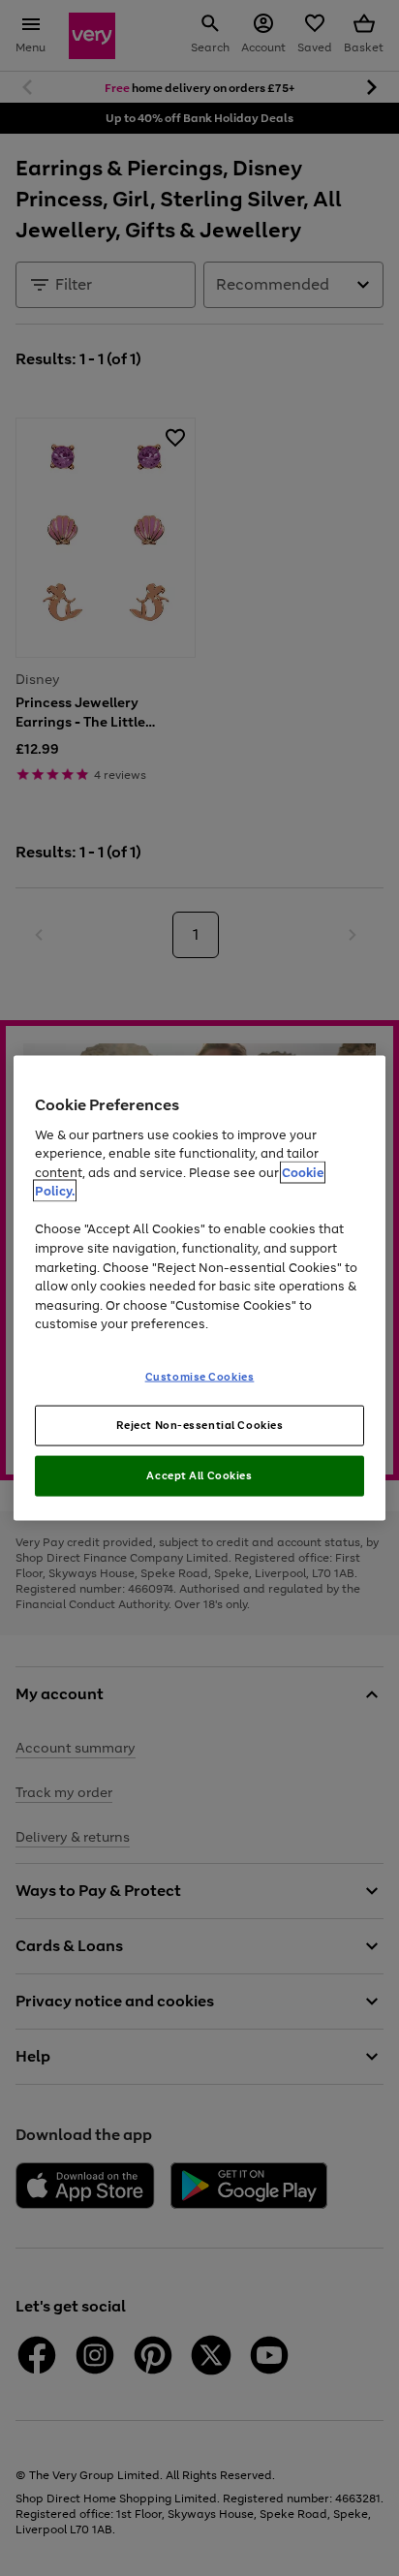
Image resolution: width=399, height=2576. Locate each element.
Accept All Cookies (199, 1475)
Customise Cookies (200, 1376)
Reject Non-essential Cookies (200, 1425)
